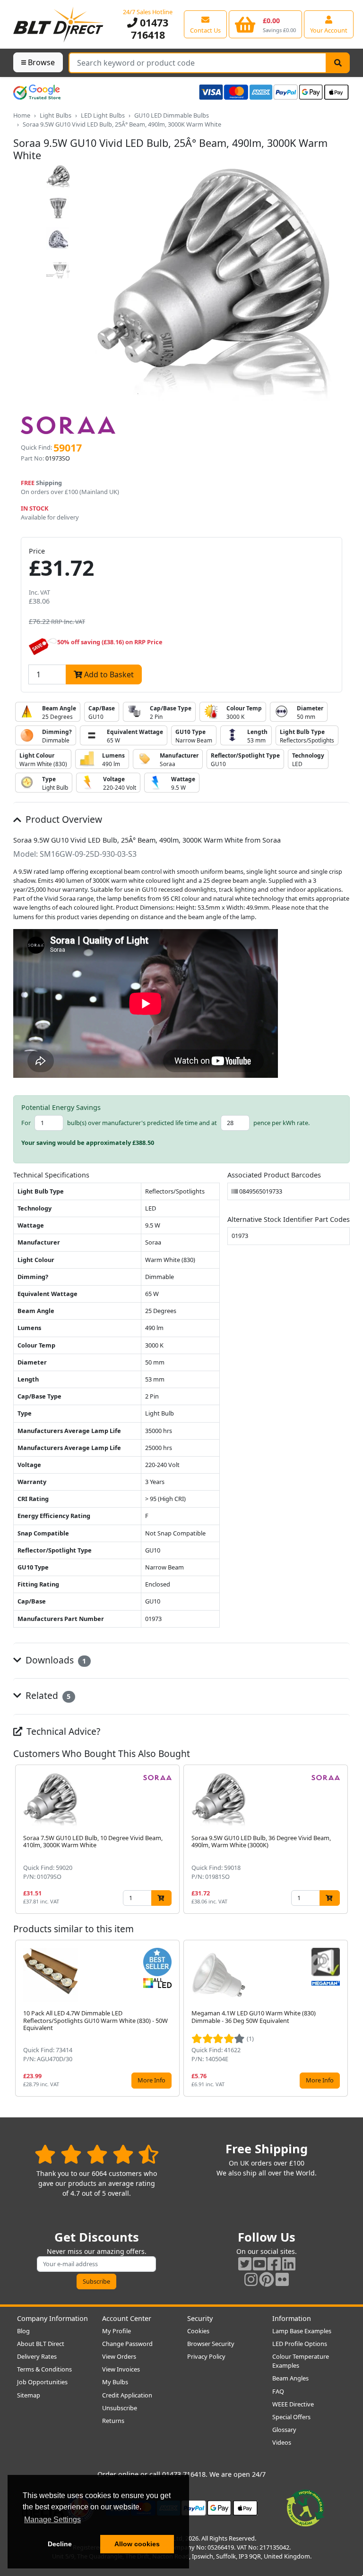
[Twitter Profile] (245, 2264)
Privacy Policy (206, 2356)
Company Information (52, 2318)
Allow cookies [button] (137, 2544)
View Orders (119, 2356)
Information (292, 2318)
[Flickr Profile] (282, 2279)
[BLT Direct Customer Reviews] (97, 2154)
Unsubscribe (120, 2408)
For (26, 1123)
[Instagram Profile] (251, 2279)
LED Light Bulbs (103, 115)
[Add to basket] (161, 1898)
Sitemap (29, 2395)
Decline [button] (60, 2544)
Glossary (284, 2430)
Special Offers (291, 2417)
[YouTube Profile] (259, 2264)
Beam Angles (290, 2378)
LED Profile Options (300, 2344)
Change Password (127, 2344)
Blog (23, 2331)
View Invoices (121, 2369)
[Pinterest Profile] (267, 2279)
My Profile (117, 2331)
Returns (113, 2421)
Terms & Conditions (44, 2369)
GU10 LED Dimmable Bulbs (172, 115)
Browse (41, 62)
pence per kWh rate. (281, 1123)
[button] (342, 1839)
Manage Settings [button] (52, 2520)
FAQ (278, 2391)
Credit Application (127, 2395)
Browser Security (211, 2344)
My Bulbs (115, 2382)
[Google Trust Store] (37, 92)
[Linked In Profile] (289, 2264)
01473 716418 (150, 29)
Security (200, 2318)
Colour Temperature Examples (301, 2361)
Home (22, 115)
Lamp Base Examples (302, 2331)
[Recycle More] (305, 2507)
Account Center (127, 2318)
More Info (151, 2080)
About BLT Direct (41, 2344)
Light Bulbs (56, 115)
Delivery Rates (37, 2356)
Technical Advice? (62, 1731)
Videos (282, 2442)
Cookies (198, 2331)
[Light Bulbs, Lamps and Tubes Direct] (59, 24)
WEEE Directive (293, 2404)
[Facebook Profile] (274, 2264)
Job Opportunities (42, 2382)
